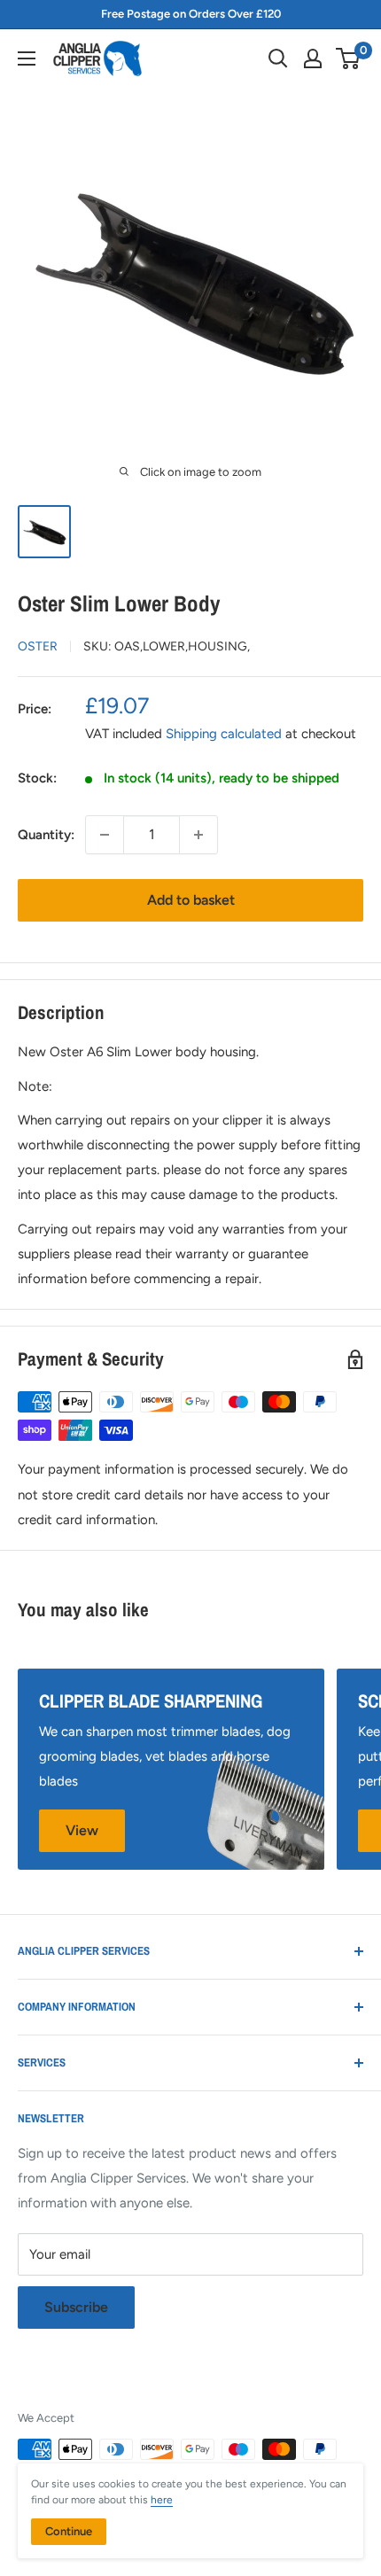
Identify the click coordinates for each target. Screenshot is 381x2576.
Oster (38, 646)
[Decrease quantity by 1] (105, 835)
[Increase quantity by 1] (198, 835)
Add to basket (191, 900)
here (162, 2500)
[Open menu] (27, 58)
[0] (349, 58)
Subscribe (76, 2307)
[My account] (313, 58)
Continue (69, 2531)
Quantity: (46, 835)
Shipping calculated (224, 734)
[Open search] (278, 58)
